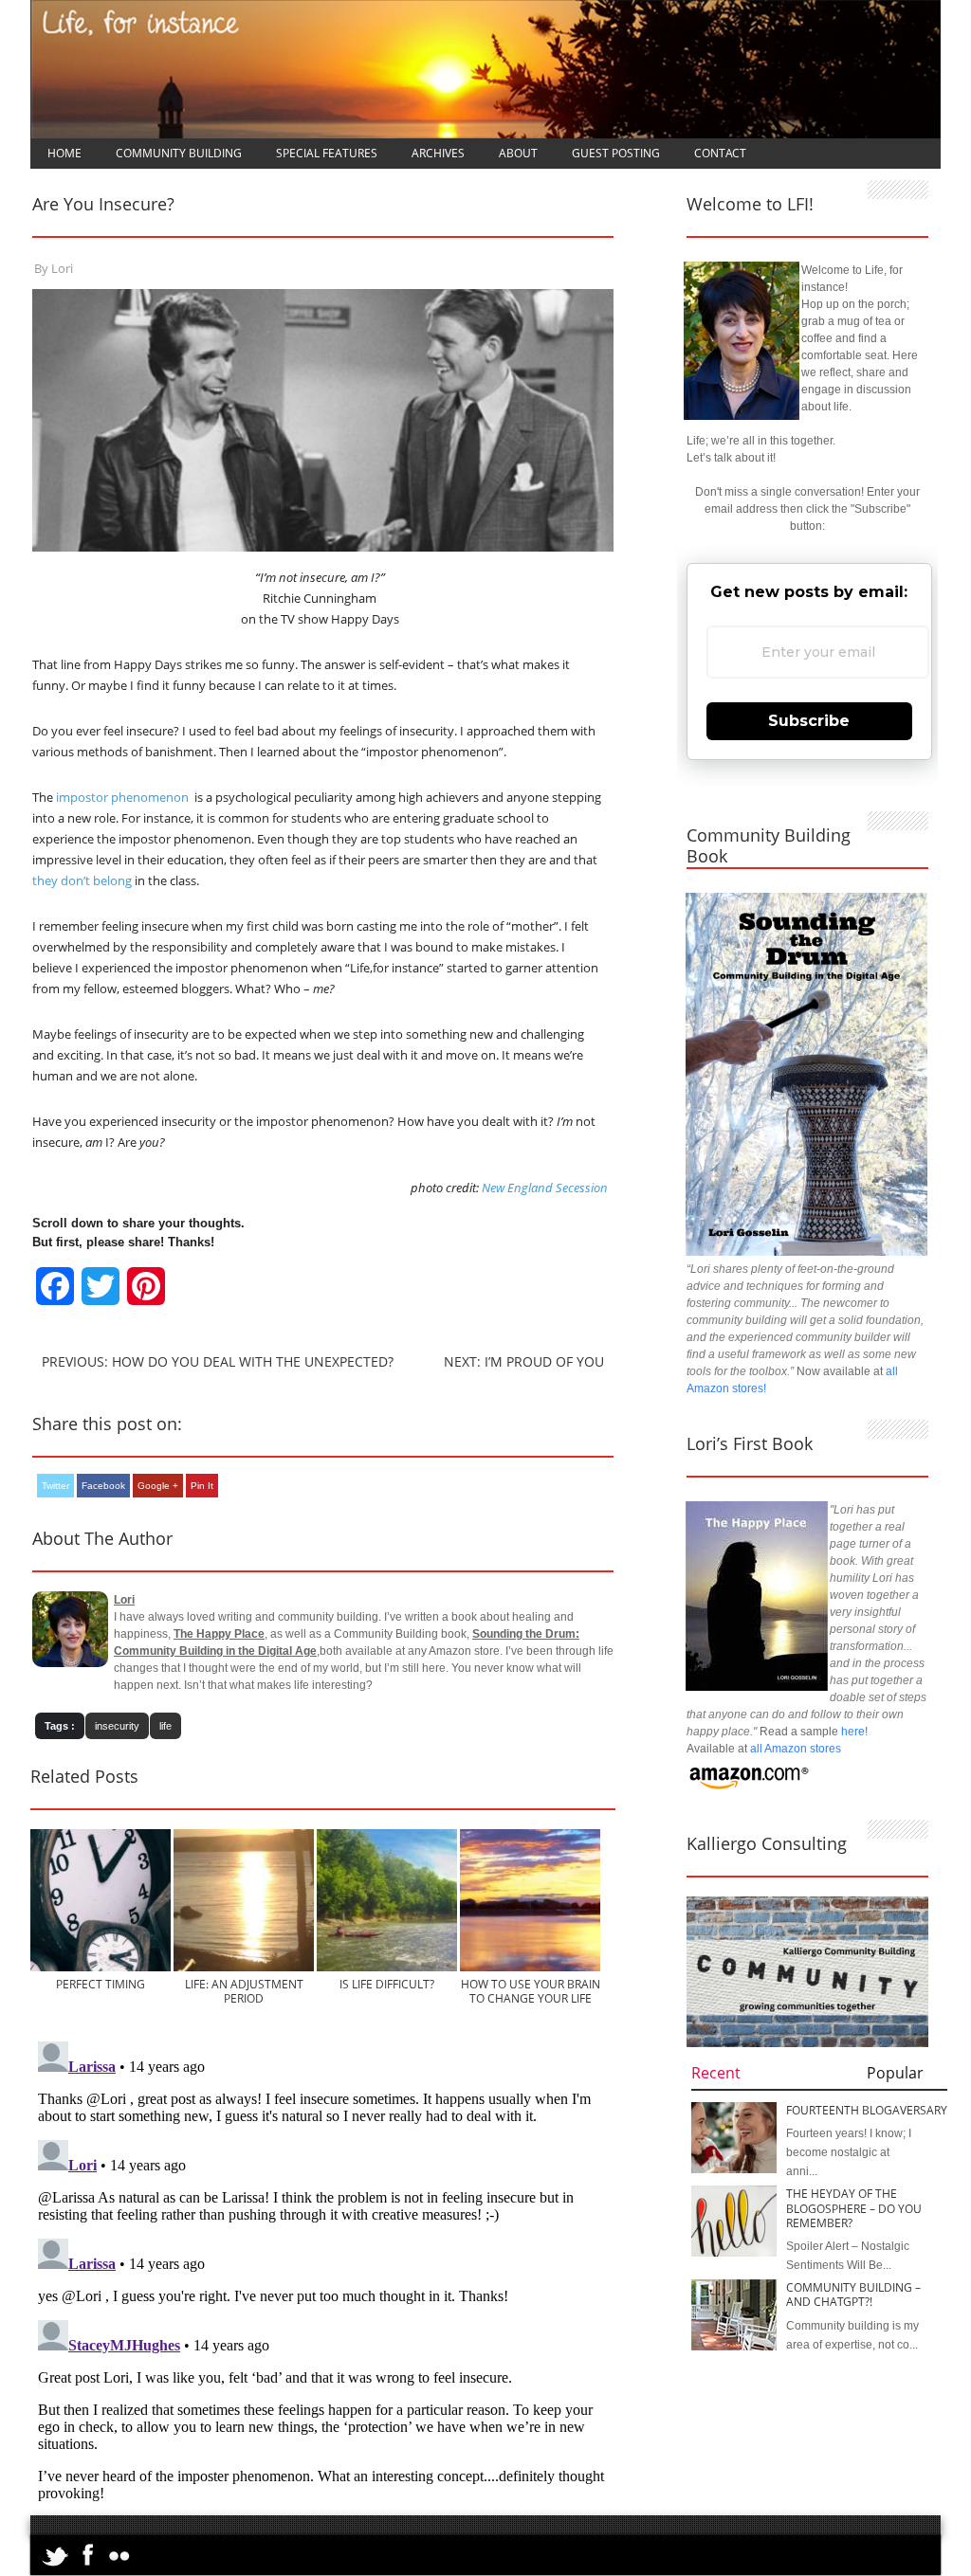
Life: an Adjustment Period (244, 1991)
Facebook (103, 1486)
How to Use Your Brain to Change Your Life (531, 1991)
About (518, 153)
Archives (438, 153)
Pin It (202, 1486)
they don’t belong (83, 880)
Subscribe (809, 721)
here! (854, 1732)
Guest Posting (616, 153)
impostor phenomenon (122, 797)
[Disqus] (323, 2271)
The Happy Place (219, 1634)
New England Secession (545, 1188)
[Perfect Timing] (118, 1968)
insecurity (117, 1726)
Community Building (179, 153)
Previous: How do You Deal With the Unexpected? (218, 1361)
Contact (720, 153)
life (165, 1726)
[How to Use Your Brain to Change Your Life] (548, 1968)
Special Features (327, 153)
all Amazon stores (794, 1749)
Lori (62, 268)
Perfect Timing (101, 1984)
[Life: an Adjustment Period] (261, 1968)
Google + (158, 1486)
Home (64, 153)
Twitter (55, 1486)
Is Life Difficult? (387, 1984)
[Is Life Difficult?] (404, 1968)
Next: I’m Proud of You (524, 1361)
